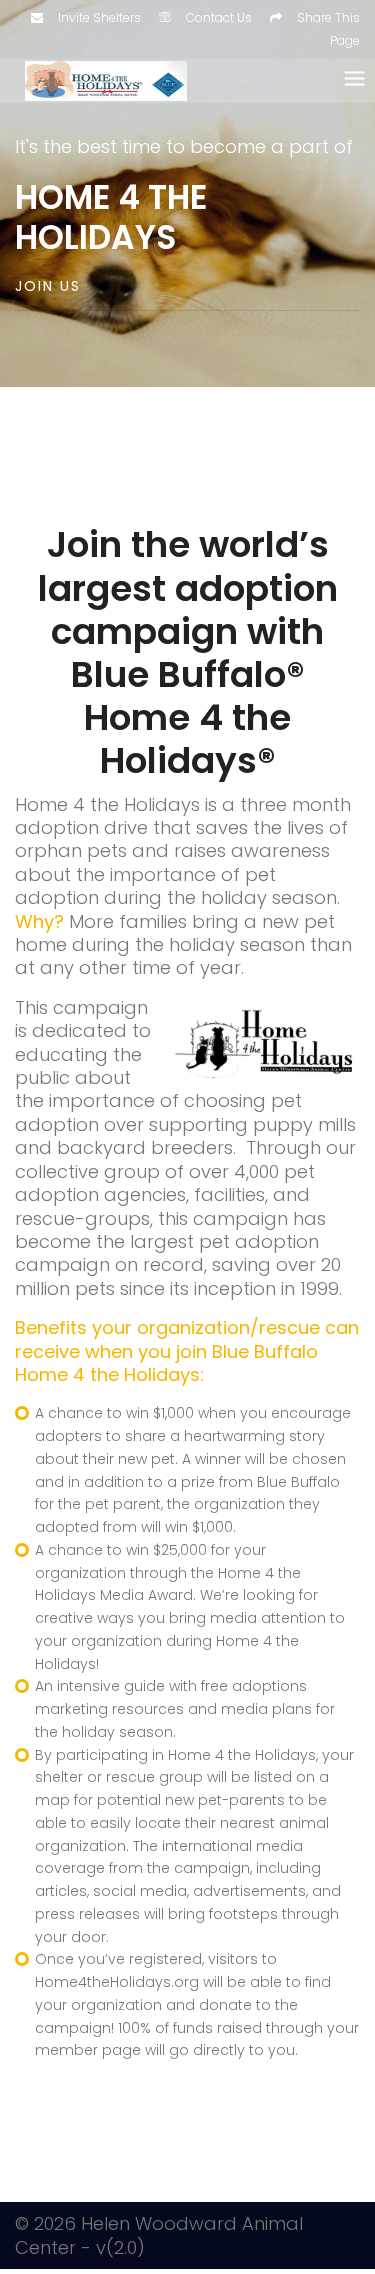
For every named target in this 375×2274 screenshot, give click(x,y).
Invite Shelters (99, 17)
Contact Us (219, 17)
